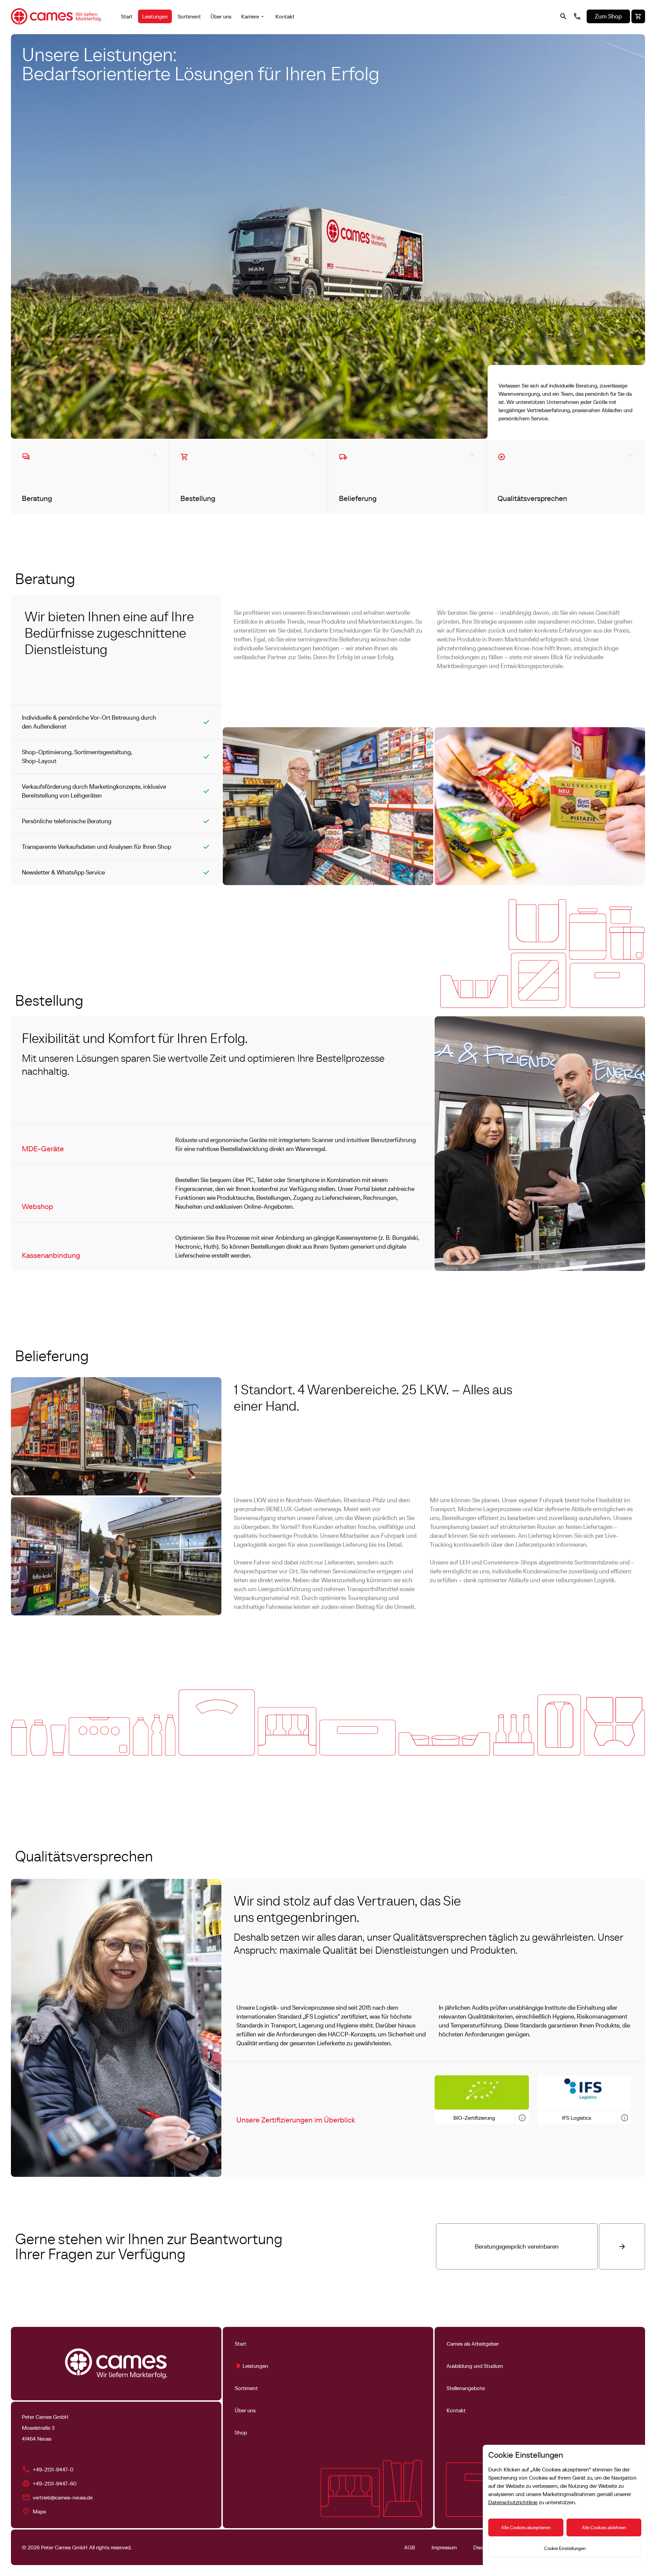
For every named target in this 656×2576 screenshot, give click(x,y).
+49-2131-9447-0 (53, 2469)
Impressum (444, 2547)
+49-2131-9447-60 (55, 2483)
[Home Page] (57, 16)
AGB (410, 2547)
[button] (254, 16)
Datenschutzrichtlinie (513, 2502)
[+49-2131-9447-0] (577, 16)
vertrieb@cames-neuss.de (63, 2497)
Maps (39, 2511)
